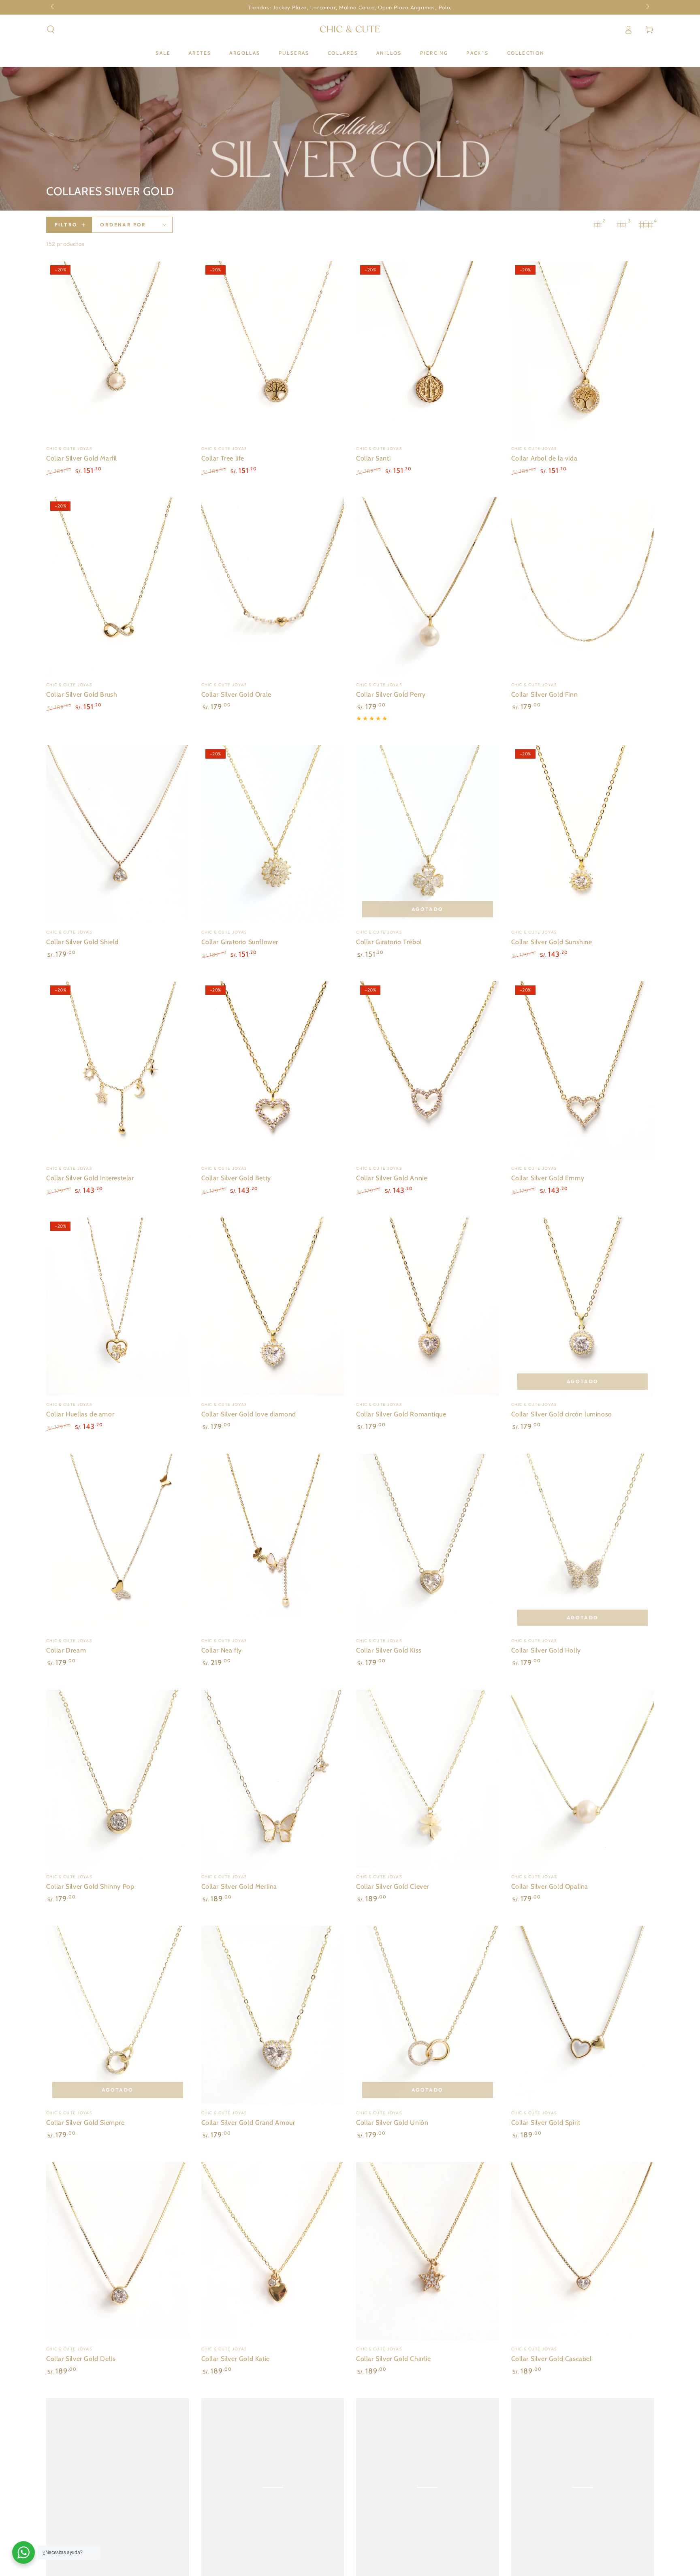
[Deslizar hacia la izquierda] (53, 7)
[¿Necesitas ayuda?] (23, 2553)
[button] (51, 30)
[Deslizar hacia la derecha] (647, 7)
